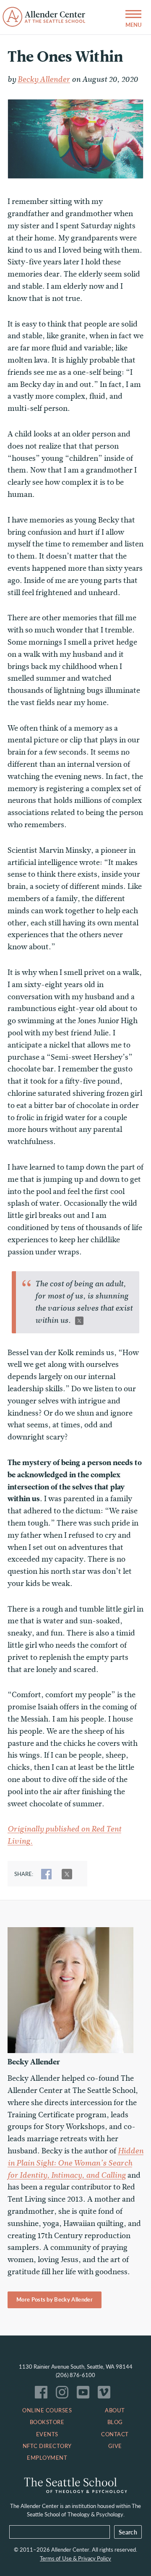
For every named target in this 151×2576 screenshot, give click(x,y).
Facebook (43, 2394)
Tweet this (79, 1321)
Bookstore (47, 2422)
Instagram (64, 2394)
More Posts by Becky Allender (55, 2299)
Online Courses (47, 2410)
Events (47, 2434)
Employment (47, 2458)
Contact (115, 2434)
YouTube (85, 2394)
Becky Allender (44, 79)
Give (115, 2446)
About (115, 2410)
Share (46, 1874)
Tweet (67, 1874)
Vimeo (106, 2394)
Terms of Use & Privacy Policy (75, 2558)
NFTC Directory (47, 2446)
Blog (115, 2422)
